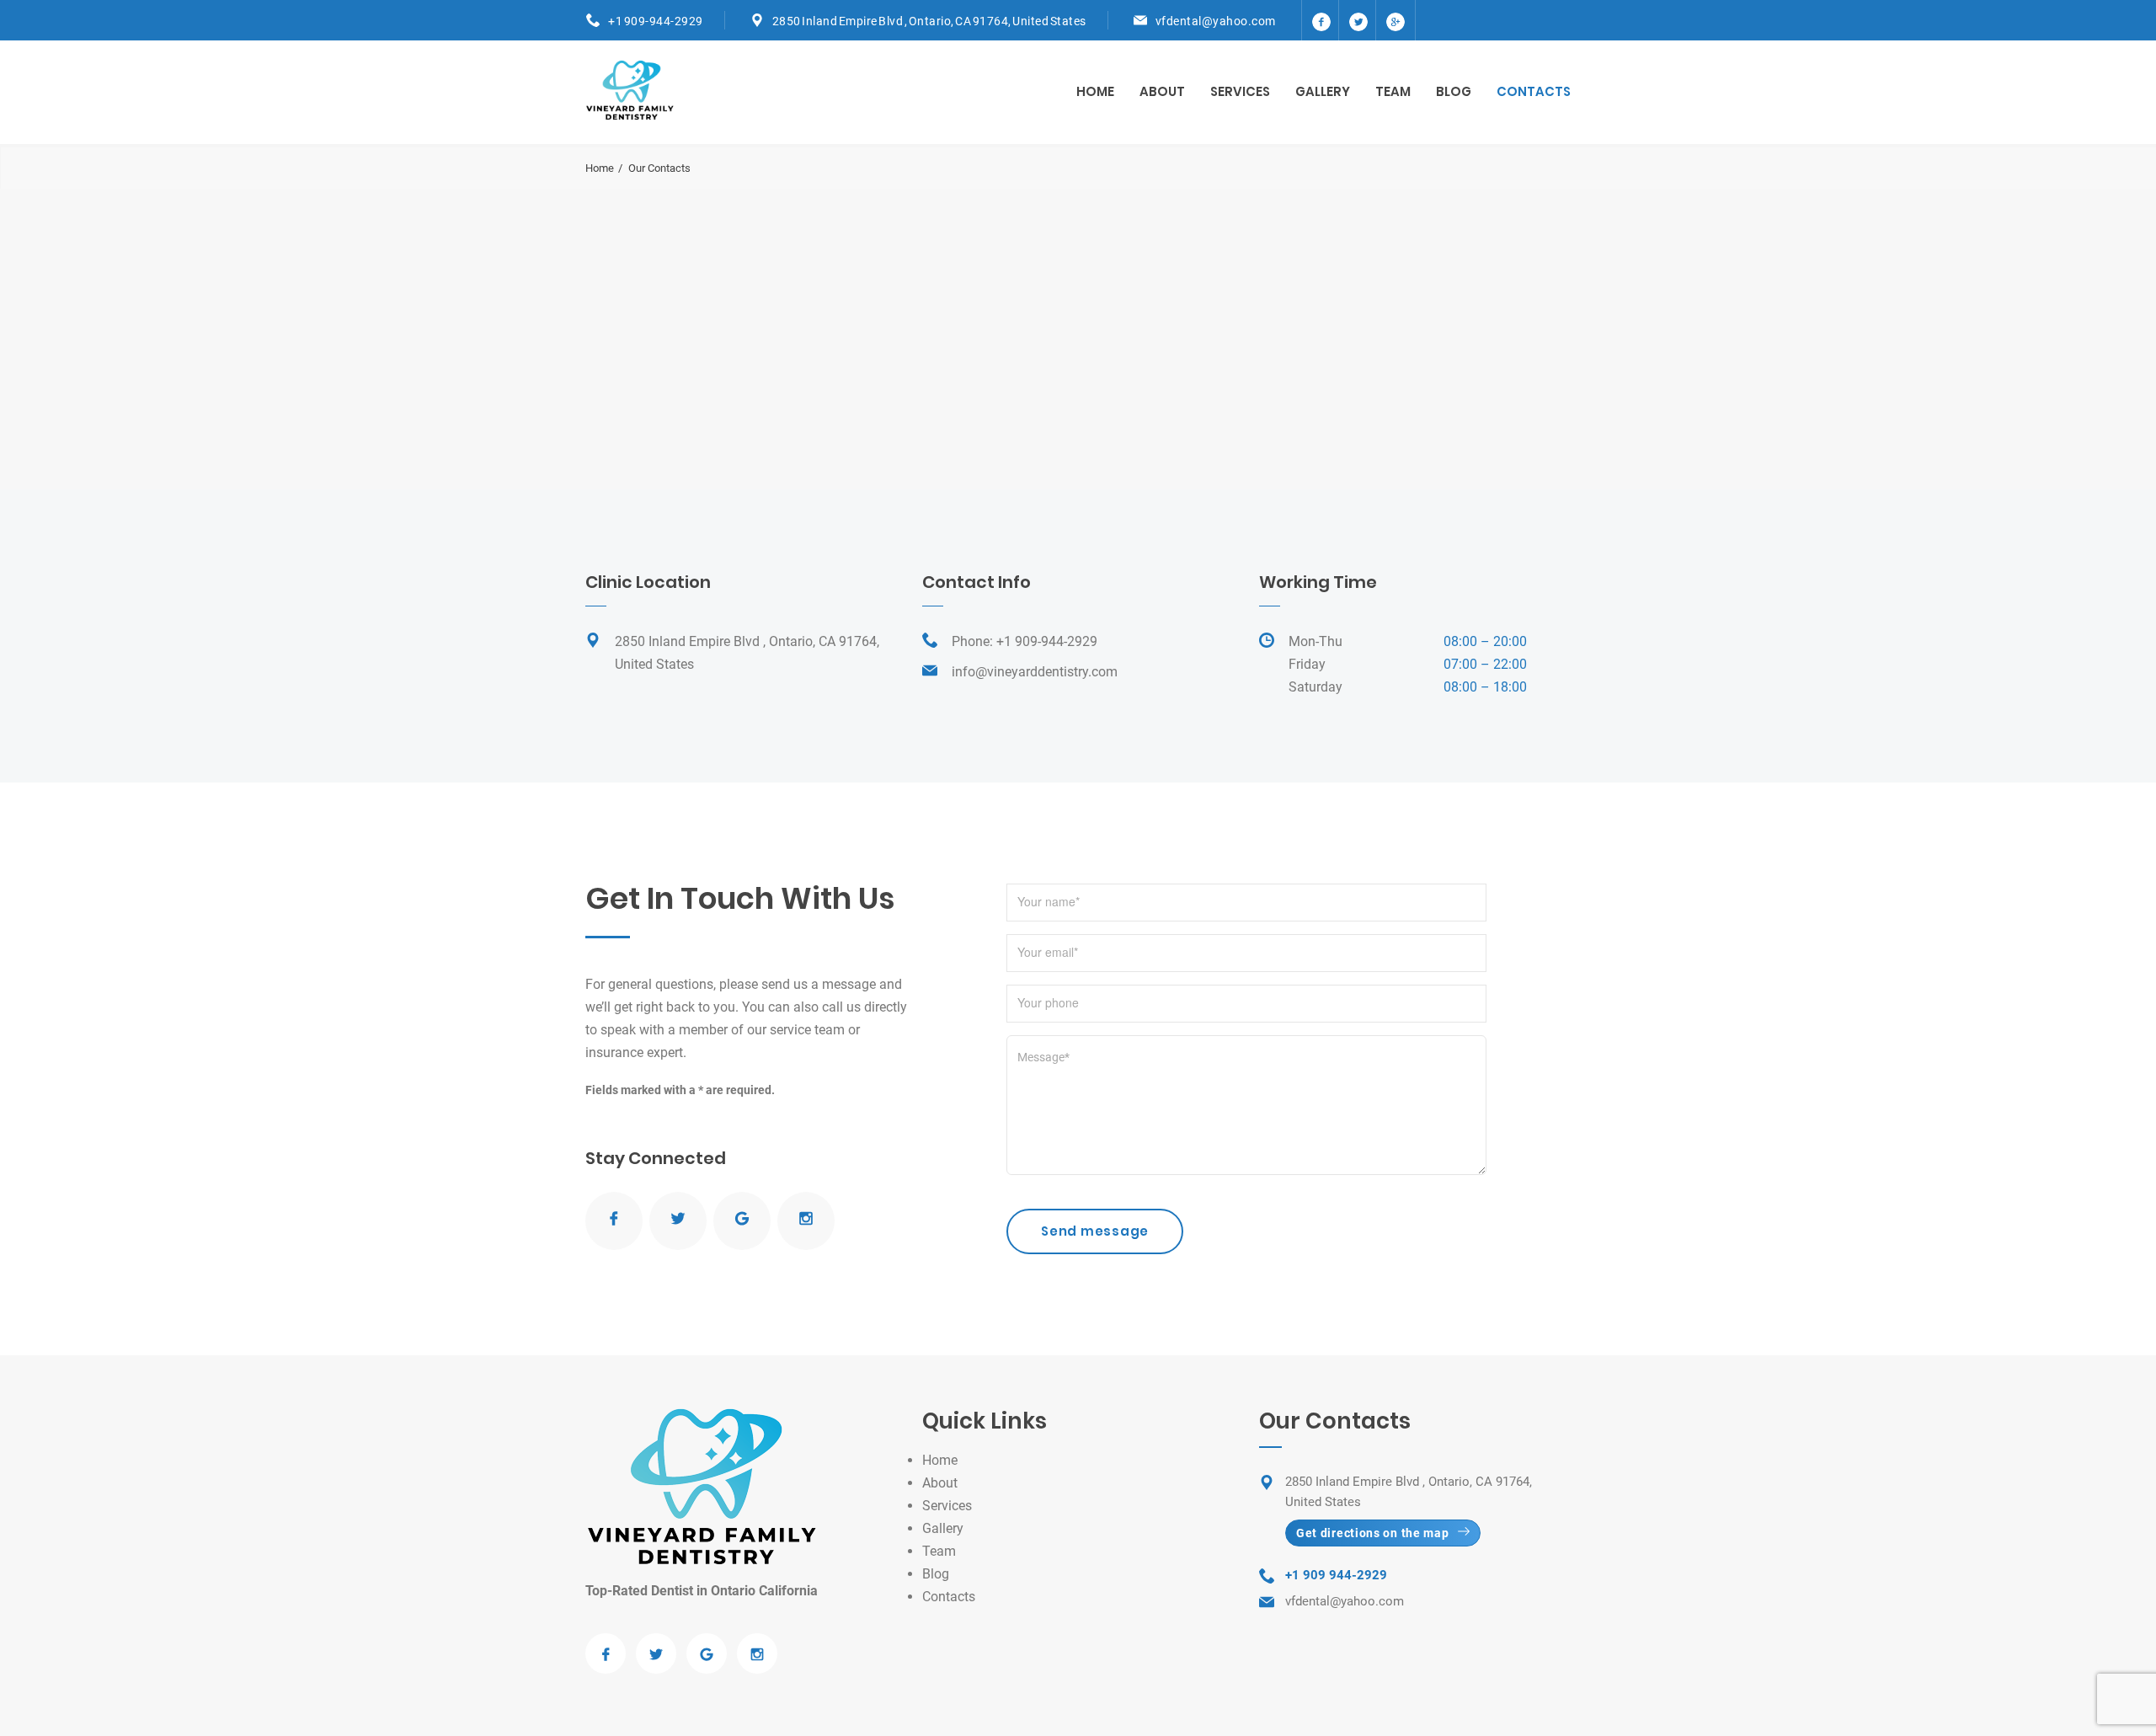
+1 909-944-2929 (656, 21)
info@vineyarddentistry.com (1035, 672)
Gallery (1323, 91)
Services (1240, 91)
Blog (1454, 91)
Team (1393, 91)
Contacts (1534, 91)
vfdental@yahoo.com (1216, 21)
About (1162, 91)
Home (1095, 91)
